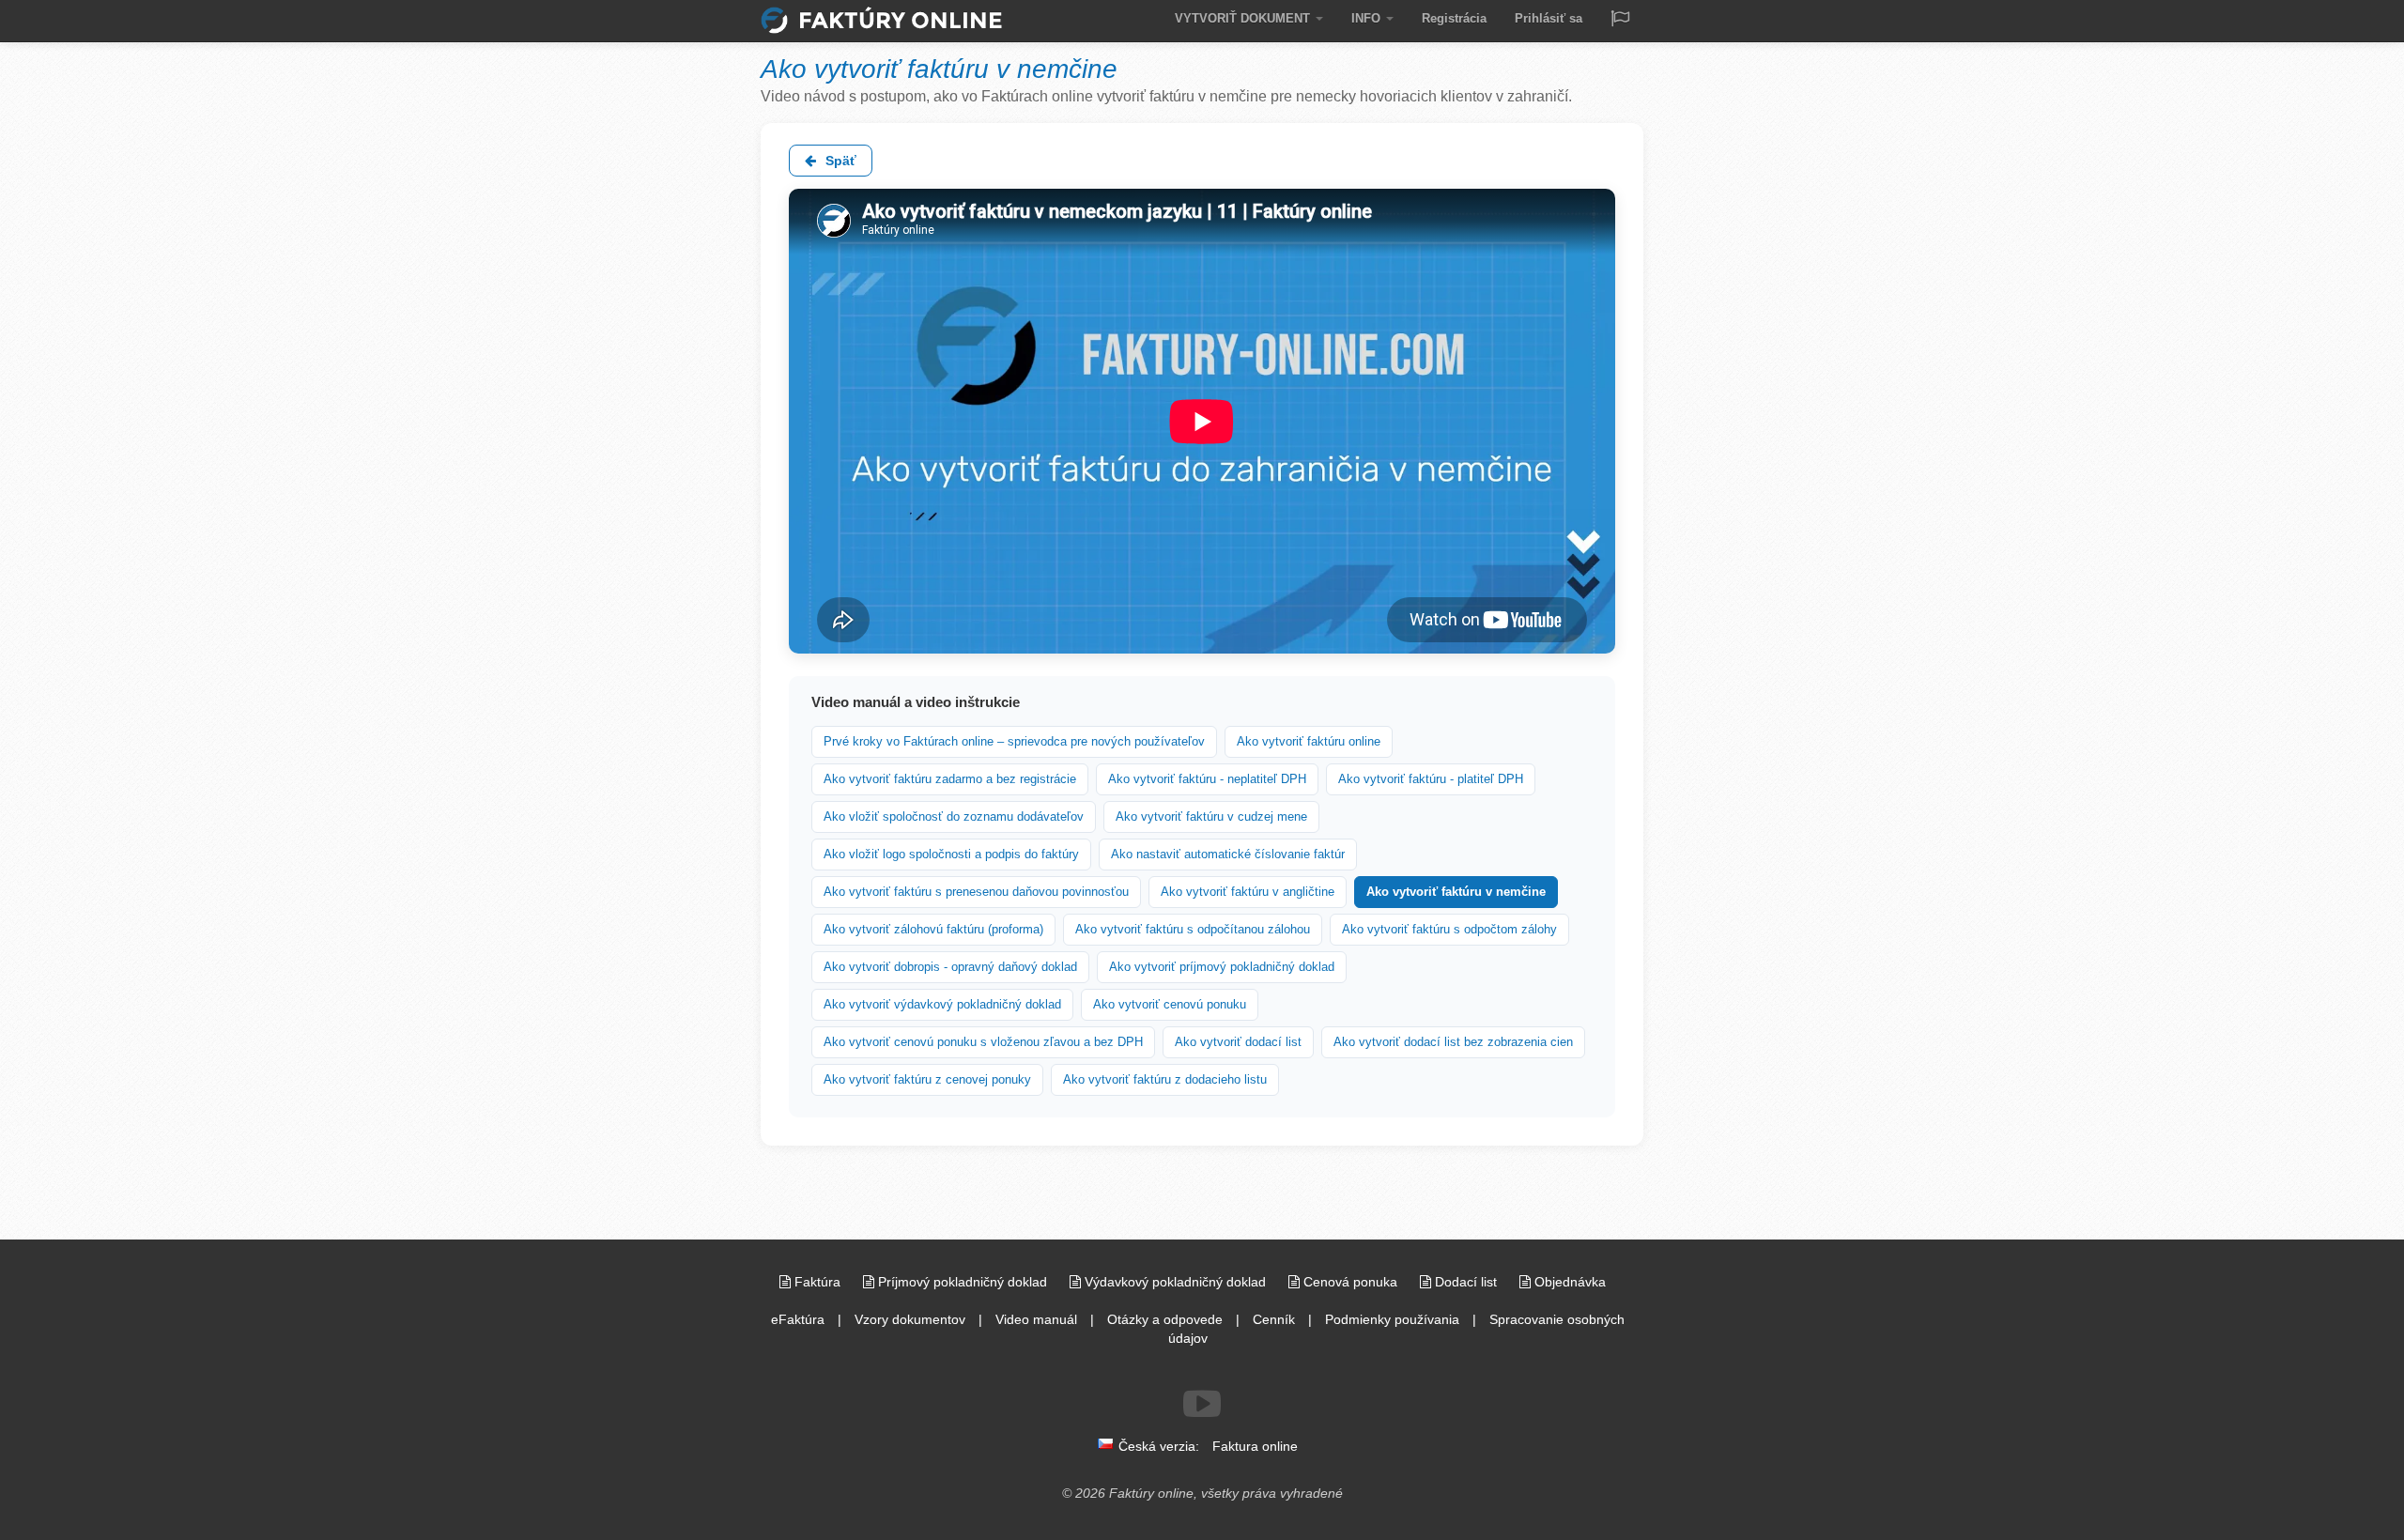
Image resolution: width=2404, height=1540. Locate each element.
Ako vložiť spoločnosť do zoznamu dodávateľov (954, 816)
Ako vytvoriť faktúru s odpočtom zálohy (1449, 929)
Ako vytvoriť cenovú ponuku (1170, 1004)
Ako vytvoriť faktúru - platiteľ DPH (1431, 779)
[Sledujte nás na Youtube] (1202, 1404)
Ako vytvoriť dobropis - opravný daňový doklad (950, 967)
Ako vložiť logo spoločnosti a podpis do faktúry (951, 854)
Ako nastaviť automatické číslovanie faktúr (1228, 854)
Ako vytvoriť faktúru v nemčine (1456, 892)
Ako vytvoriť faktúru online (1309, 741)
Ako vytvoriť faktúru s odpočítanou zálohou (1193, 929)
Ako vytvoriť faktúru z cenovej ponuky (927, 1079)
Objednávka (1568, 1282)
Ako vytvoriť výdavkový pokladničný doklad (942, 1004)
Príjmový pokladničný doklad (963, 1282)
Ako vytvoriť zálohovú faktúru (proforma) (933, 929)
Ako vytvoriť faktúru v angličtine (1248, 892)
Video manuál (1036, 1319)
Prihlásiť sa (1549, 18)
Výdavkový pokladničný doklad (1175, 1282)
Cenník (1274, 1319)
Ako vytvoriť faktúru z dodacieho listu (1165, 1079)
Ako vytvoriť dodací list (1238, 1042)
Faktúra (817, 1282)
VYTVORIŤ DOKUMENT (1244, 18)
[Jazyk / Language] (1620, 20)
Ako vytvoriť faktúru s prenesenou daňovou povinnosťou (976, 892)
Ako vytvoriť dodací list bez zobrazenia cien (1453, 1042)
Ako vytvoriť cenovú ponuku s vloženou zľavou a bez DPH (983, 1042)
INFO (1368, 18)
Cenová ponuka (1350, 1282)
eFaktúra (798, 1319)
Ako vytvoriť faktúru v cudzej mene (1211, 816)
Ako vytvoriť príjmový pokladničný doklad (1222, 967)
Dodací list (1466, 1282)
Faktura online (1255, 1446)
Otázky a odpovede (1165, 1319)
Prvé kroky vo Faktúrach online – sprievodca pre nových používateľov (1014, 741)
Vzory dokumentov (910, 1319)
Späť (839, 161)
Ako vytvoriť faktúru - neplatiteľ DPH (1207, 779)
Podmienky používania (1392, 1319)
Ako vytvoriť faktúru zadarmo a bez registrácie (950, 779)
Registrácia (1454, 18)
